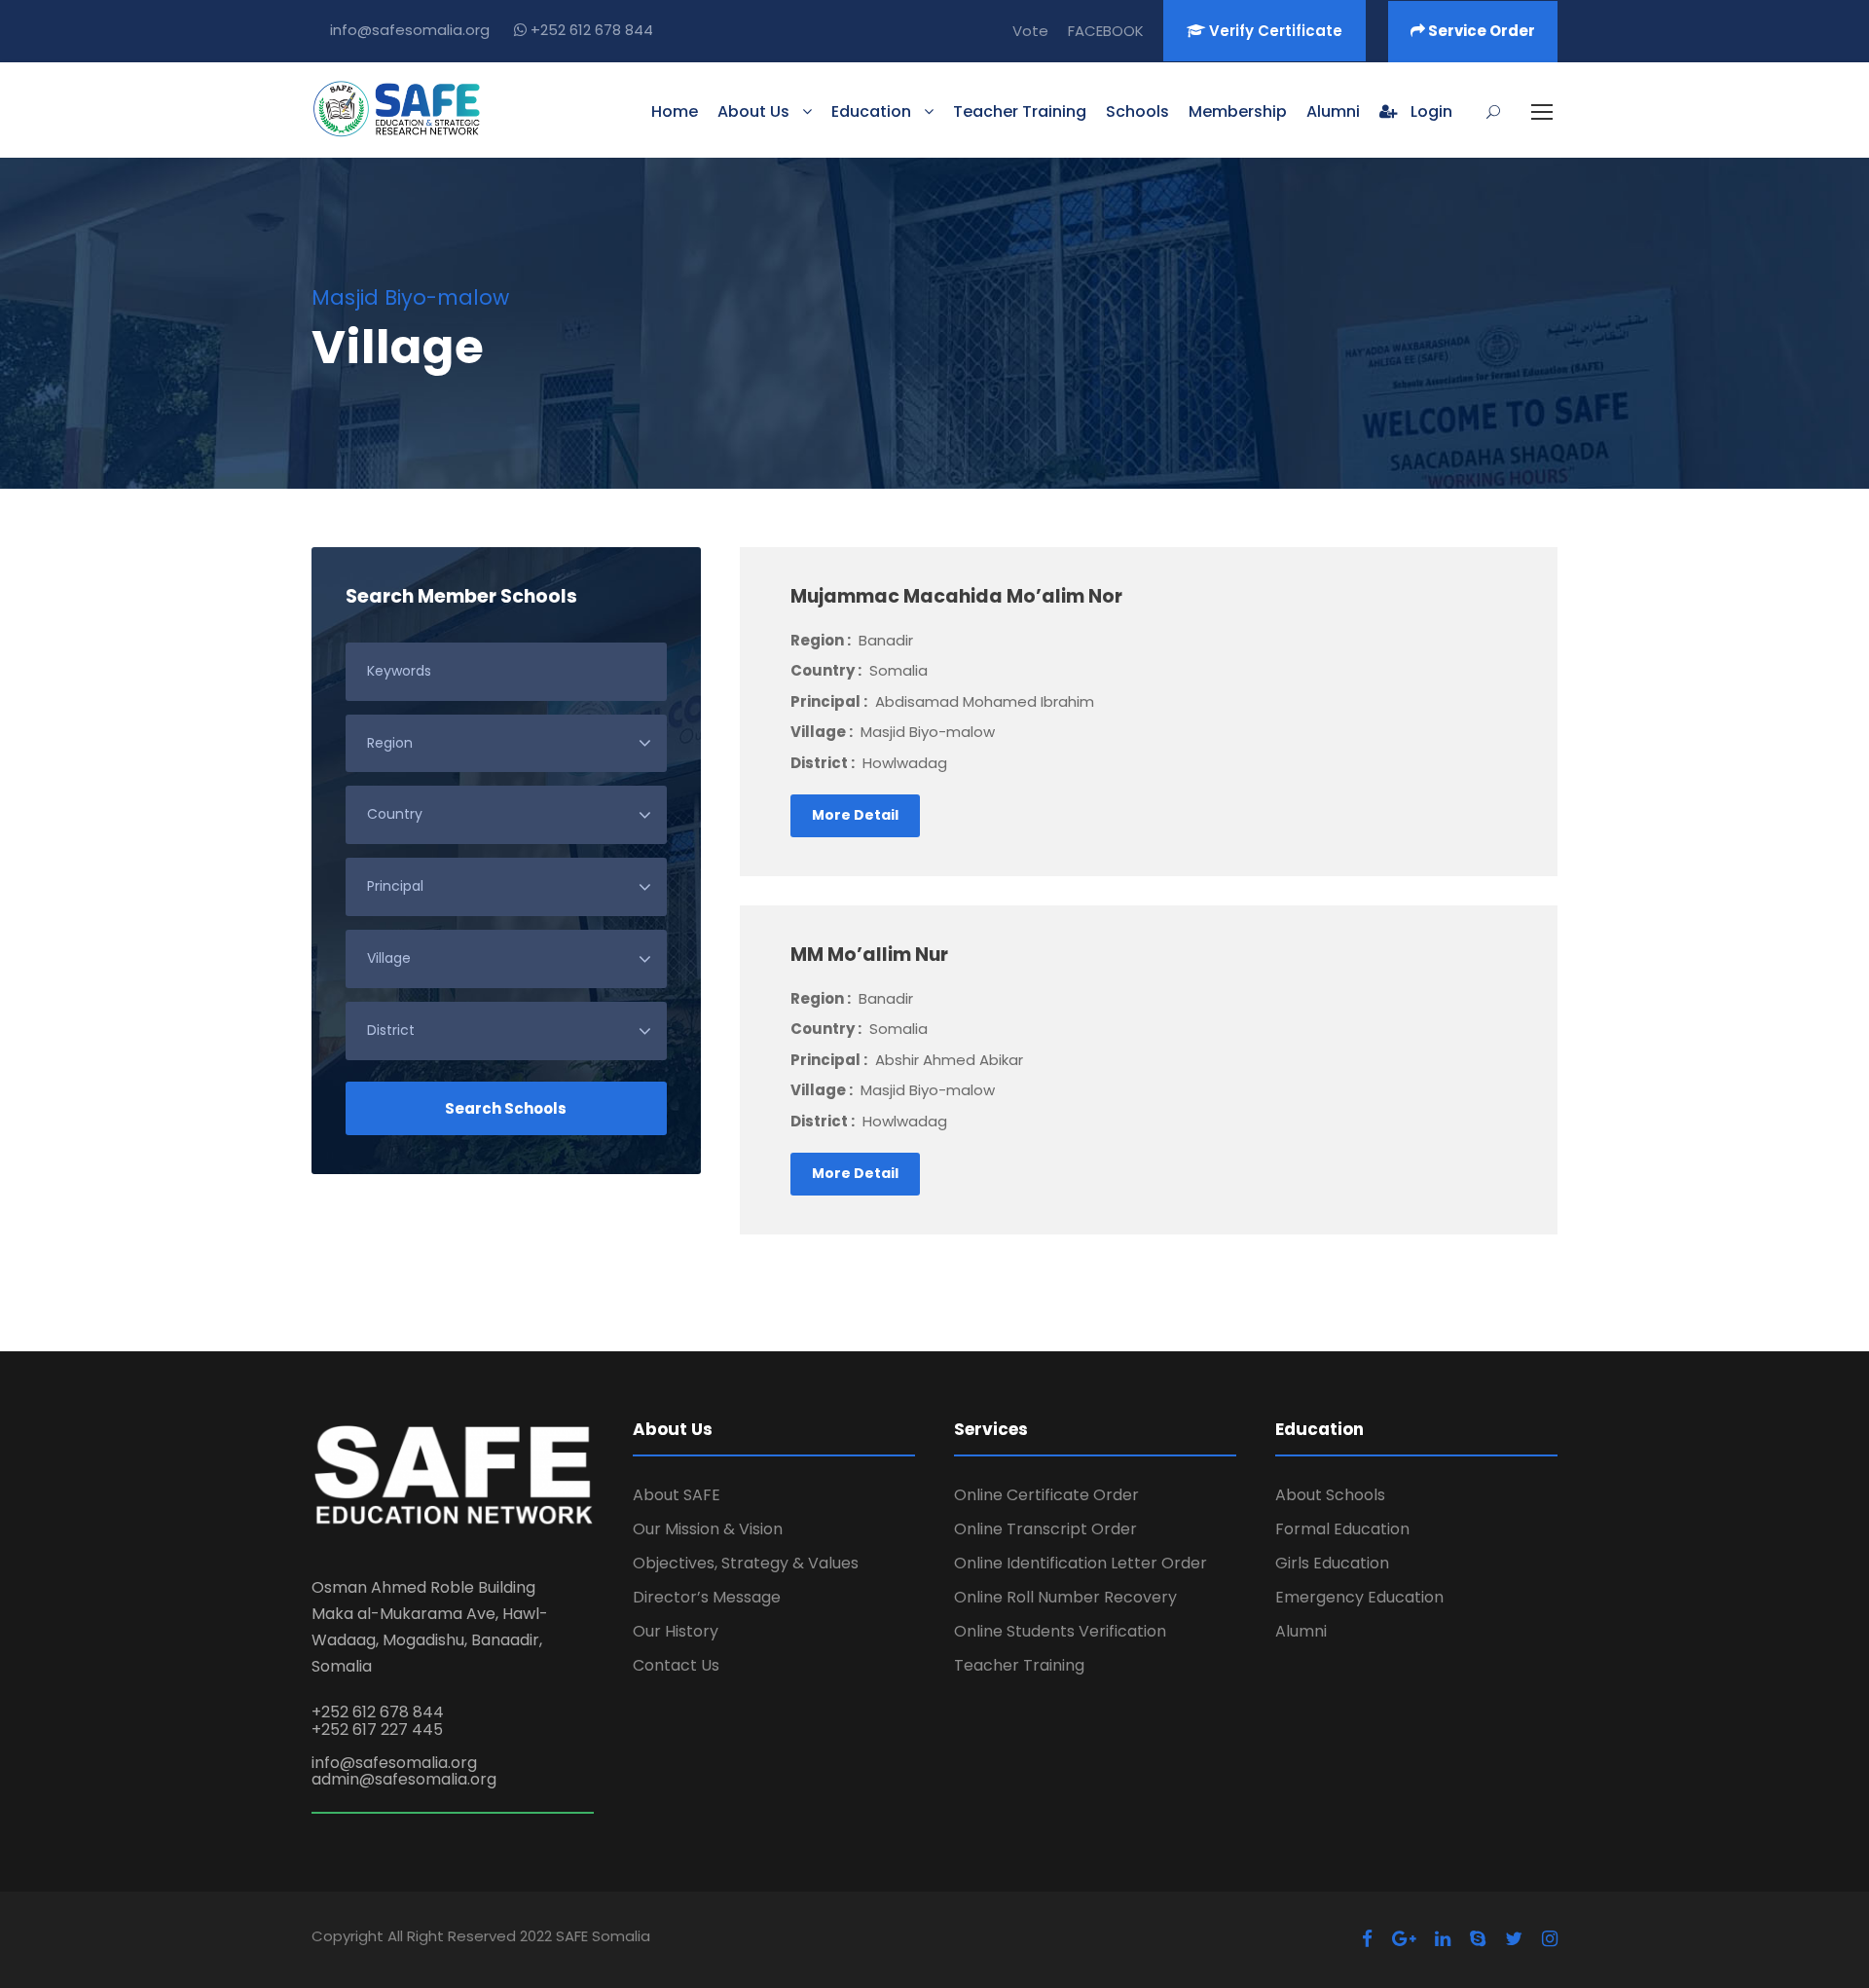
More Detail (855, 815)
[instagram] (1550, 1939)
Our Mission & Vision (708, 1529)
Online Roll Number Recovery (1065, 1597)
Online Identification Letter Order (1081, 1563)
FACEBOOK (1106, 31)
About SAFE (677, 1495)
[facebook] (1367, 1939)
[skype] (1478, 1939)
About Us (753, 111)
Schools (1137, 111)
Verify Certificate (1274, 31)
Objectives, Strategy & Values (746, 1563)
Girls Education (1332, 1563)
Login (1429, 111)
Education (871, 111)
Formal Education (1342, 1529)
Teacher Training (1020, 111)
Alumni (1333, 111)
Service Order (1480, 31)
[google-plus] (1404, 1939)
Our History (676, 1631)
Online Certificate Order (1046, 1495)
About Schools (1330, 1495)
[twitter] (1514, 1939)
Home (675, 111)
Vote (1030, 31)
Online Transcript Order (1045, 1529)
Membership (1238, 111)
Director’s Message (707, 1597)
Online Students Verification (1060, 1631)
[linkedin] (1443, 1939)
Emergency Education (1359, 1597)
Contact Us (676, 1665)
